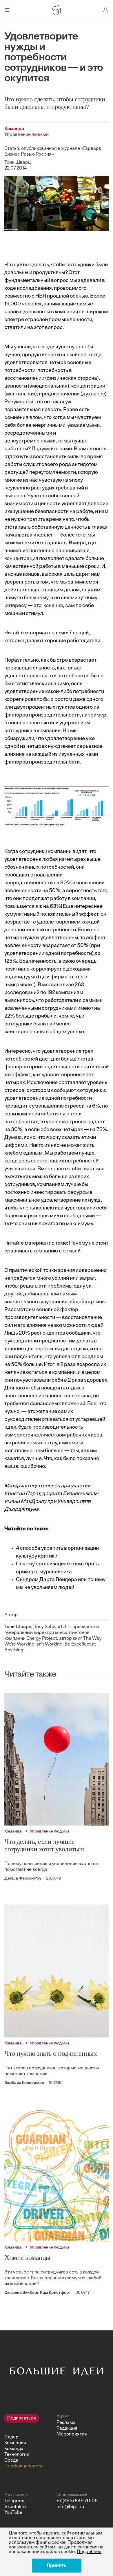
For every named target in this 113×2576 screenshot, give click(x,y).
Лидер (11, 2437)
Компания (15, 2443)
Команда (14, 2449)
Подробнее (89, 2552)
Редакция (67, 2429)
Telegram (14, 2501)
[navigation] (28, 2442)
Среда (11, 2460)
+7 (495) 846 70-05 (77, 2501)
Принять (57, 2565)
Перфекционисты (24, 2466)
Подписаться (22, 2418)
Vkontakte (15, 2507)
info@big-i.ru (70, 2507)
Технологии (17, 2455)
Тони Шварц (18, 163)
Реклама (66, 2423)
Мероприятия (72, 2434)
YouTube (13, 2513)
